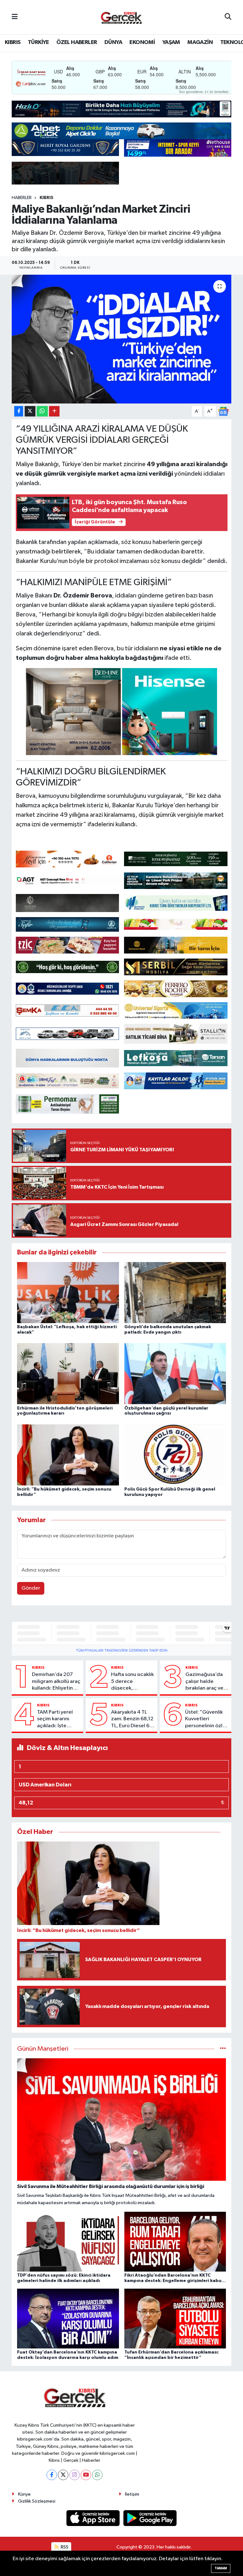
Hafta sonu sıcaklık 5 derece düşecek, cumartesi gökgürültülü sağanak (132, 1682)
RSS (64, 2547)
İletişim (132, 2494)
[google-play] (150, 2518)
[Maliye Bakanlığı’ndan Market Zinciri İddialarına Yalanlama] (122, 339)
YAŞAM (171, 42)
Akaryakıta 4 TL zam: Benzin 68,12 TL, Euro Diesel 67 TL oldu (132, 1719)
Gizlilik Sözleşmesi (37, 2501)
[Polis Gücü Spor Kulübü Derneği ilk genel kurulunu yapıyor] (175, 1455)
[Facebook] (52, 2475)
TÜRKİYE (38, 42)
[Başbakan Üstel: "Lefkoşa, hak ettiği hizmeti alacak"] (68, 1292)
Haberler (22, 198)
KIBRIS (12, 42)
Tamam (221, 2568)
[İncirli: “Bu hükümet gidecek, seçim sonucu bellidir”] (68, 1455)
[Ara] (228, 17)
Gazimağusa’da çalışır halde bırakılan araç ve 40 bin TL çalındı (205, 1682)
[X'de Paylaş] (30, 411)
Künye (24, 2494)
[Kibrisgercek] (121, 17)
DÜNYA (113, 42)
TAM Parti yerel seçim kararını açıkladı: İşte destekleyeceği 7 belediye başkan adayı (58, 1719)
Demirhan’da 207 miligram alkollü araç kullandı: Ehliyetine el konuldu (56, 1682)
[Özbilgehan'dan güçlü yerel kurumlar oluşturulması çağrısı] (175, 1374)
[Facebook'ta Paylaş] (19, 411)
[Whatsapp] (97, 2475)
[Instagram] (75, 2475)
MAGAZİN (200, 42)
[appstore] (94, 2518)
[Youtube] (86, 2475)
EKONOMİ (142, 42)
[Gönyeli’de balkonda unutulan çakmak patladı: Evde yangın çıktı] (175, 1292)
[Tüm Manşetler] (223, 2049)
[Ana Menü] (15, 17)
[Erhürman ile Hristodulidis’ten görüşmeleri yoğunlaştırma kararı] (68, 1374)
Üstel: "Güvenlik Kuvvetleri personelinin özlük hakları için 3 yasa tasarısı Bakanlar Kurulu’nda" (206, 1719)
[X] (63, 2475)
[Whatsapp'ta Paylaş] (42, 411)
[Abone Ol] (223, 411)
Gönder (31, 1588)
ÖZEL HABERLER (77, 42)
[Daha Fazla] (54, 411)
